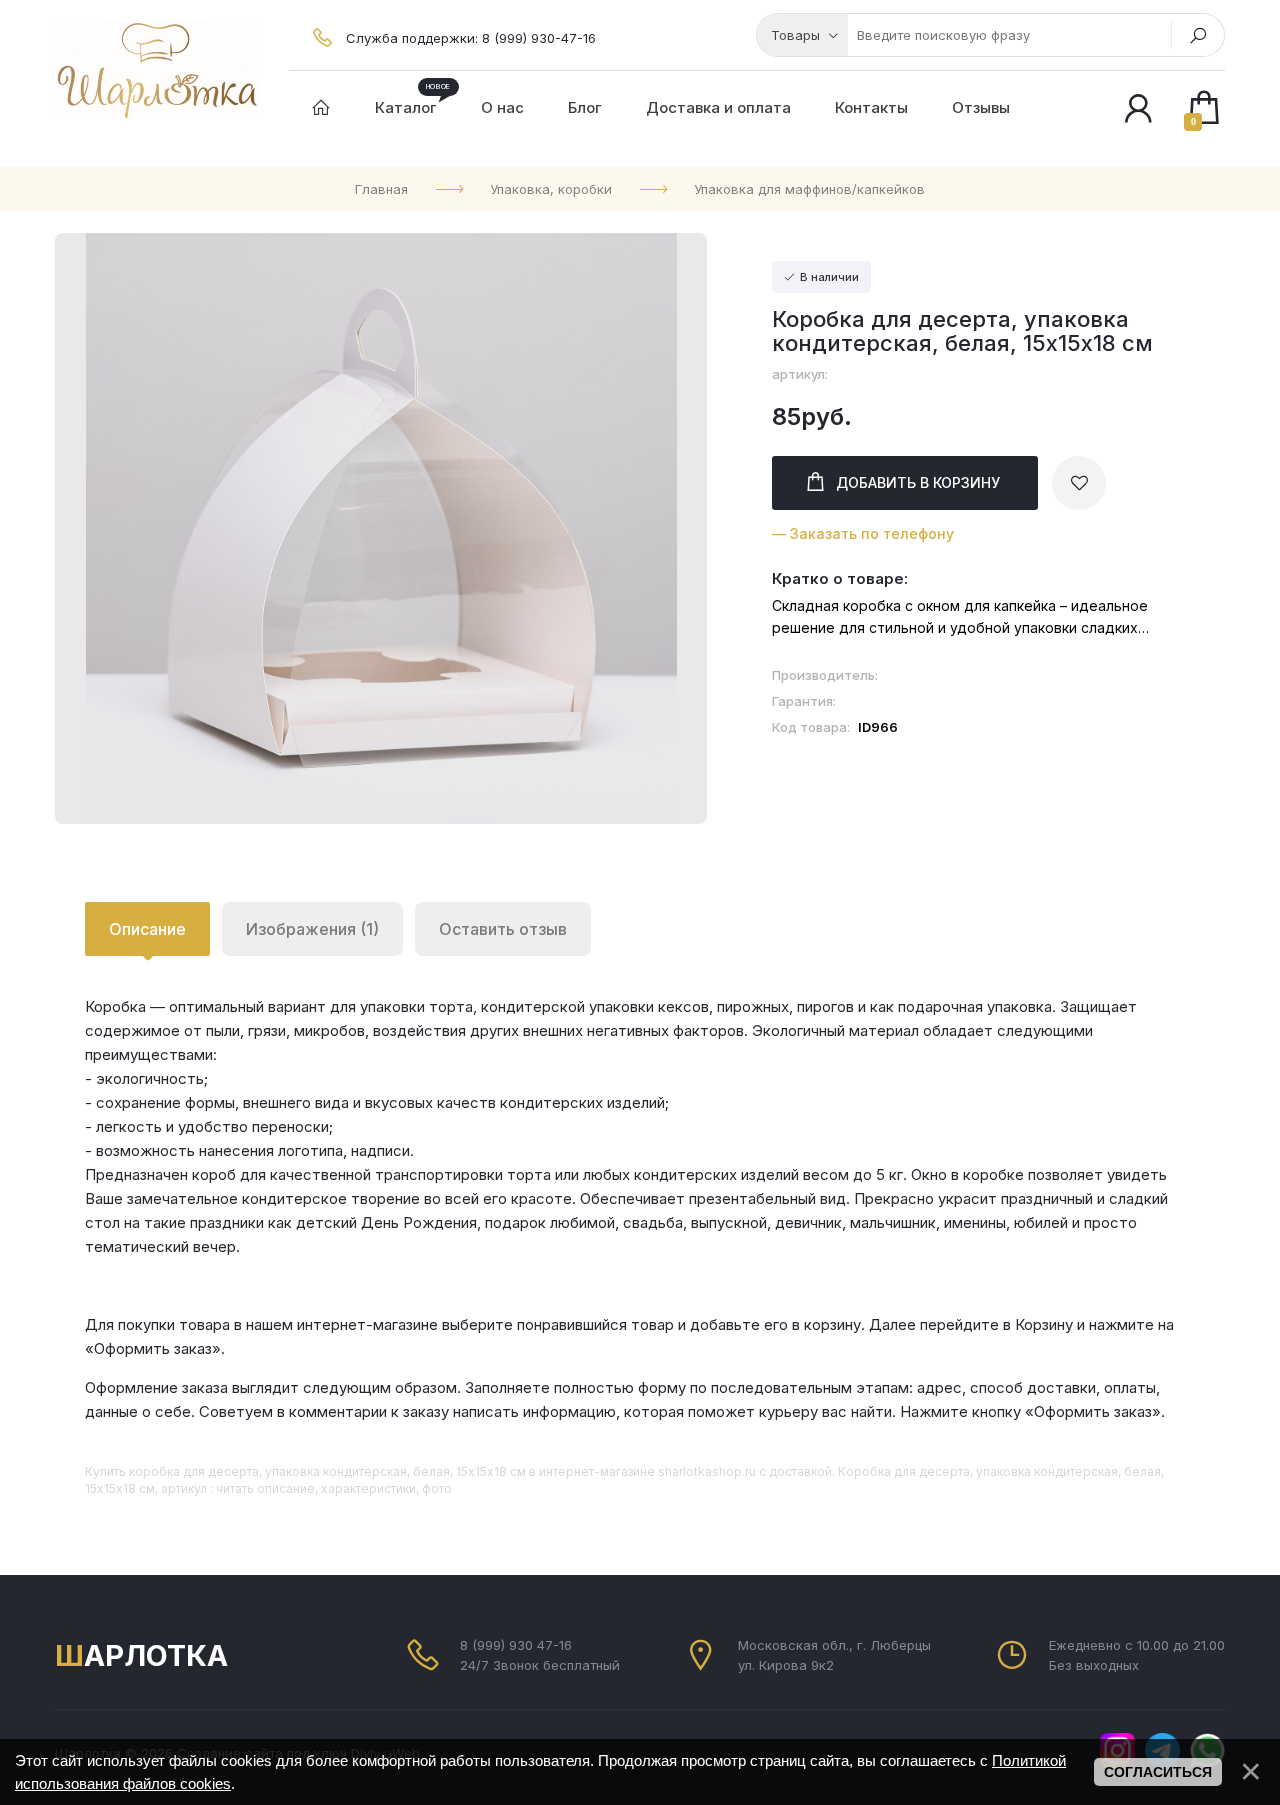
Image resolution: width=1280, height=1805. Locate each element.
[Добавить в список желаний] (1079, 483)
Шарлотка (141, 1655)
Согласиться (1158, 1772)
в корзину (918, 482)
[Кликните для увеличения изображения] (381, 528)
